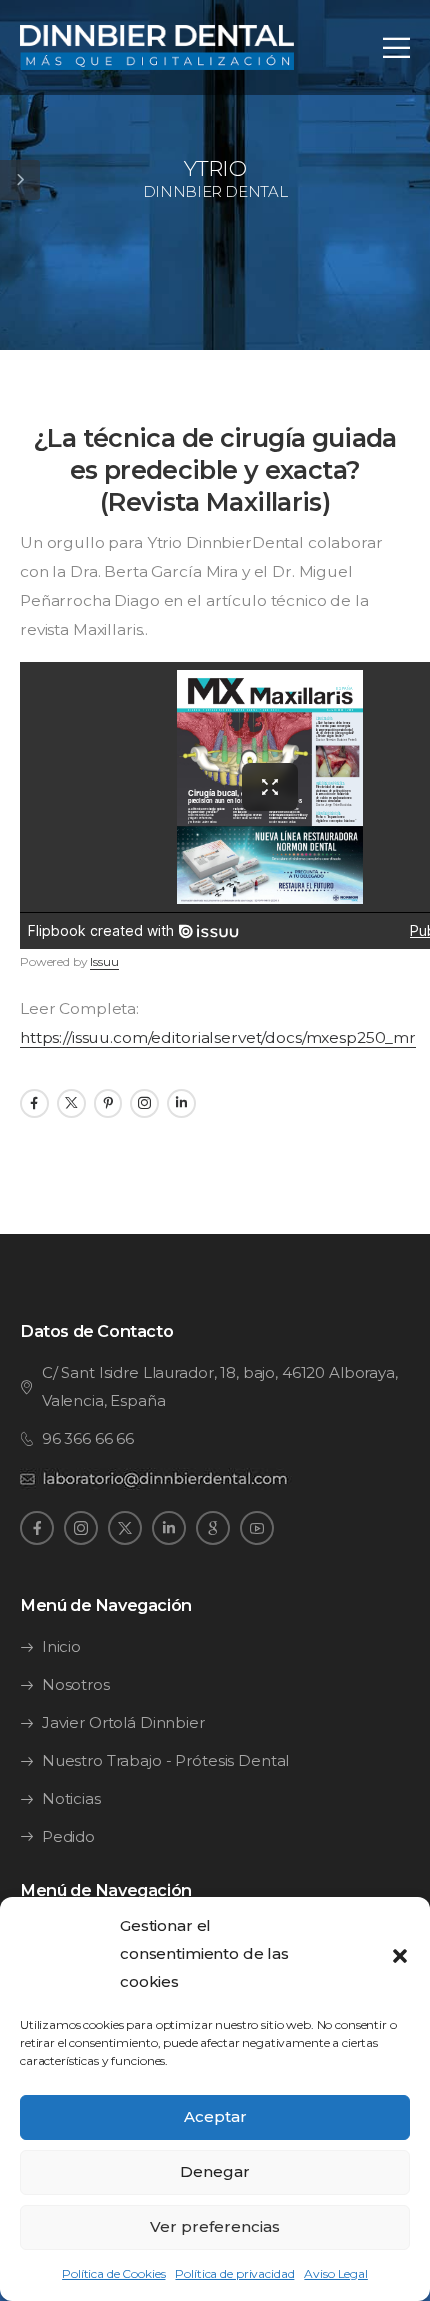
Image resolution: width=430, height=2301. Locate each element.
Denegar (215, 2171)
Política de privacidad (234, 2273)
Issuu (104, 961)
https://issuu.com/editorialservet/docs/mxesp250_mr (218, 1037)
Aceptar (215, 2116)
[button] (400, 1954)
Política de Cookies (113, 2273)
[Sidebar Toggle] (20, 180)
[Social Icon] (34, 1103)
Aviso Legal (335, 2273)
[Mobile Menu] (396, 47)
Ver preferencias (215, 2226)
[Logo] (157, 47)
